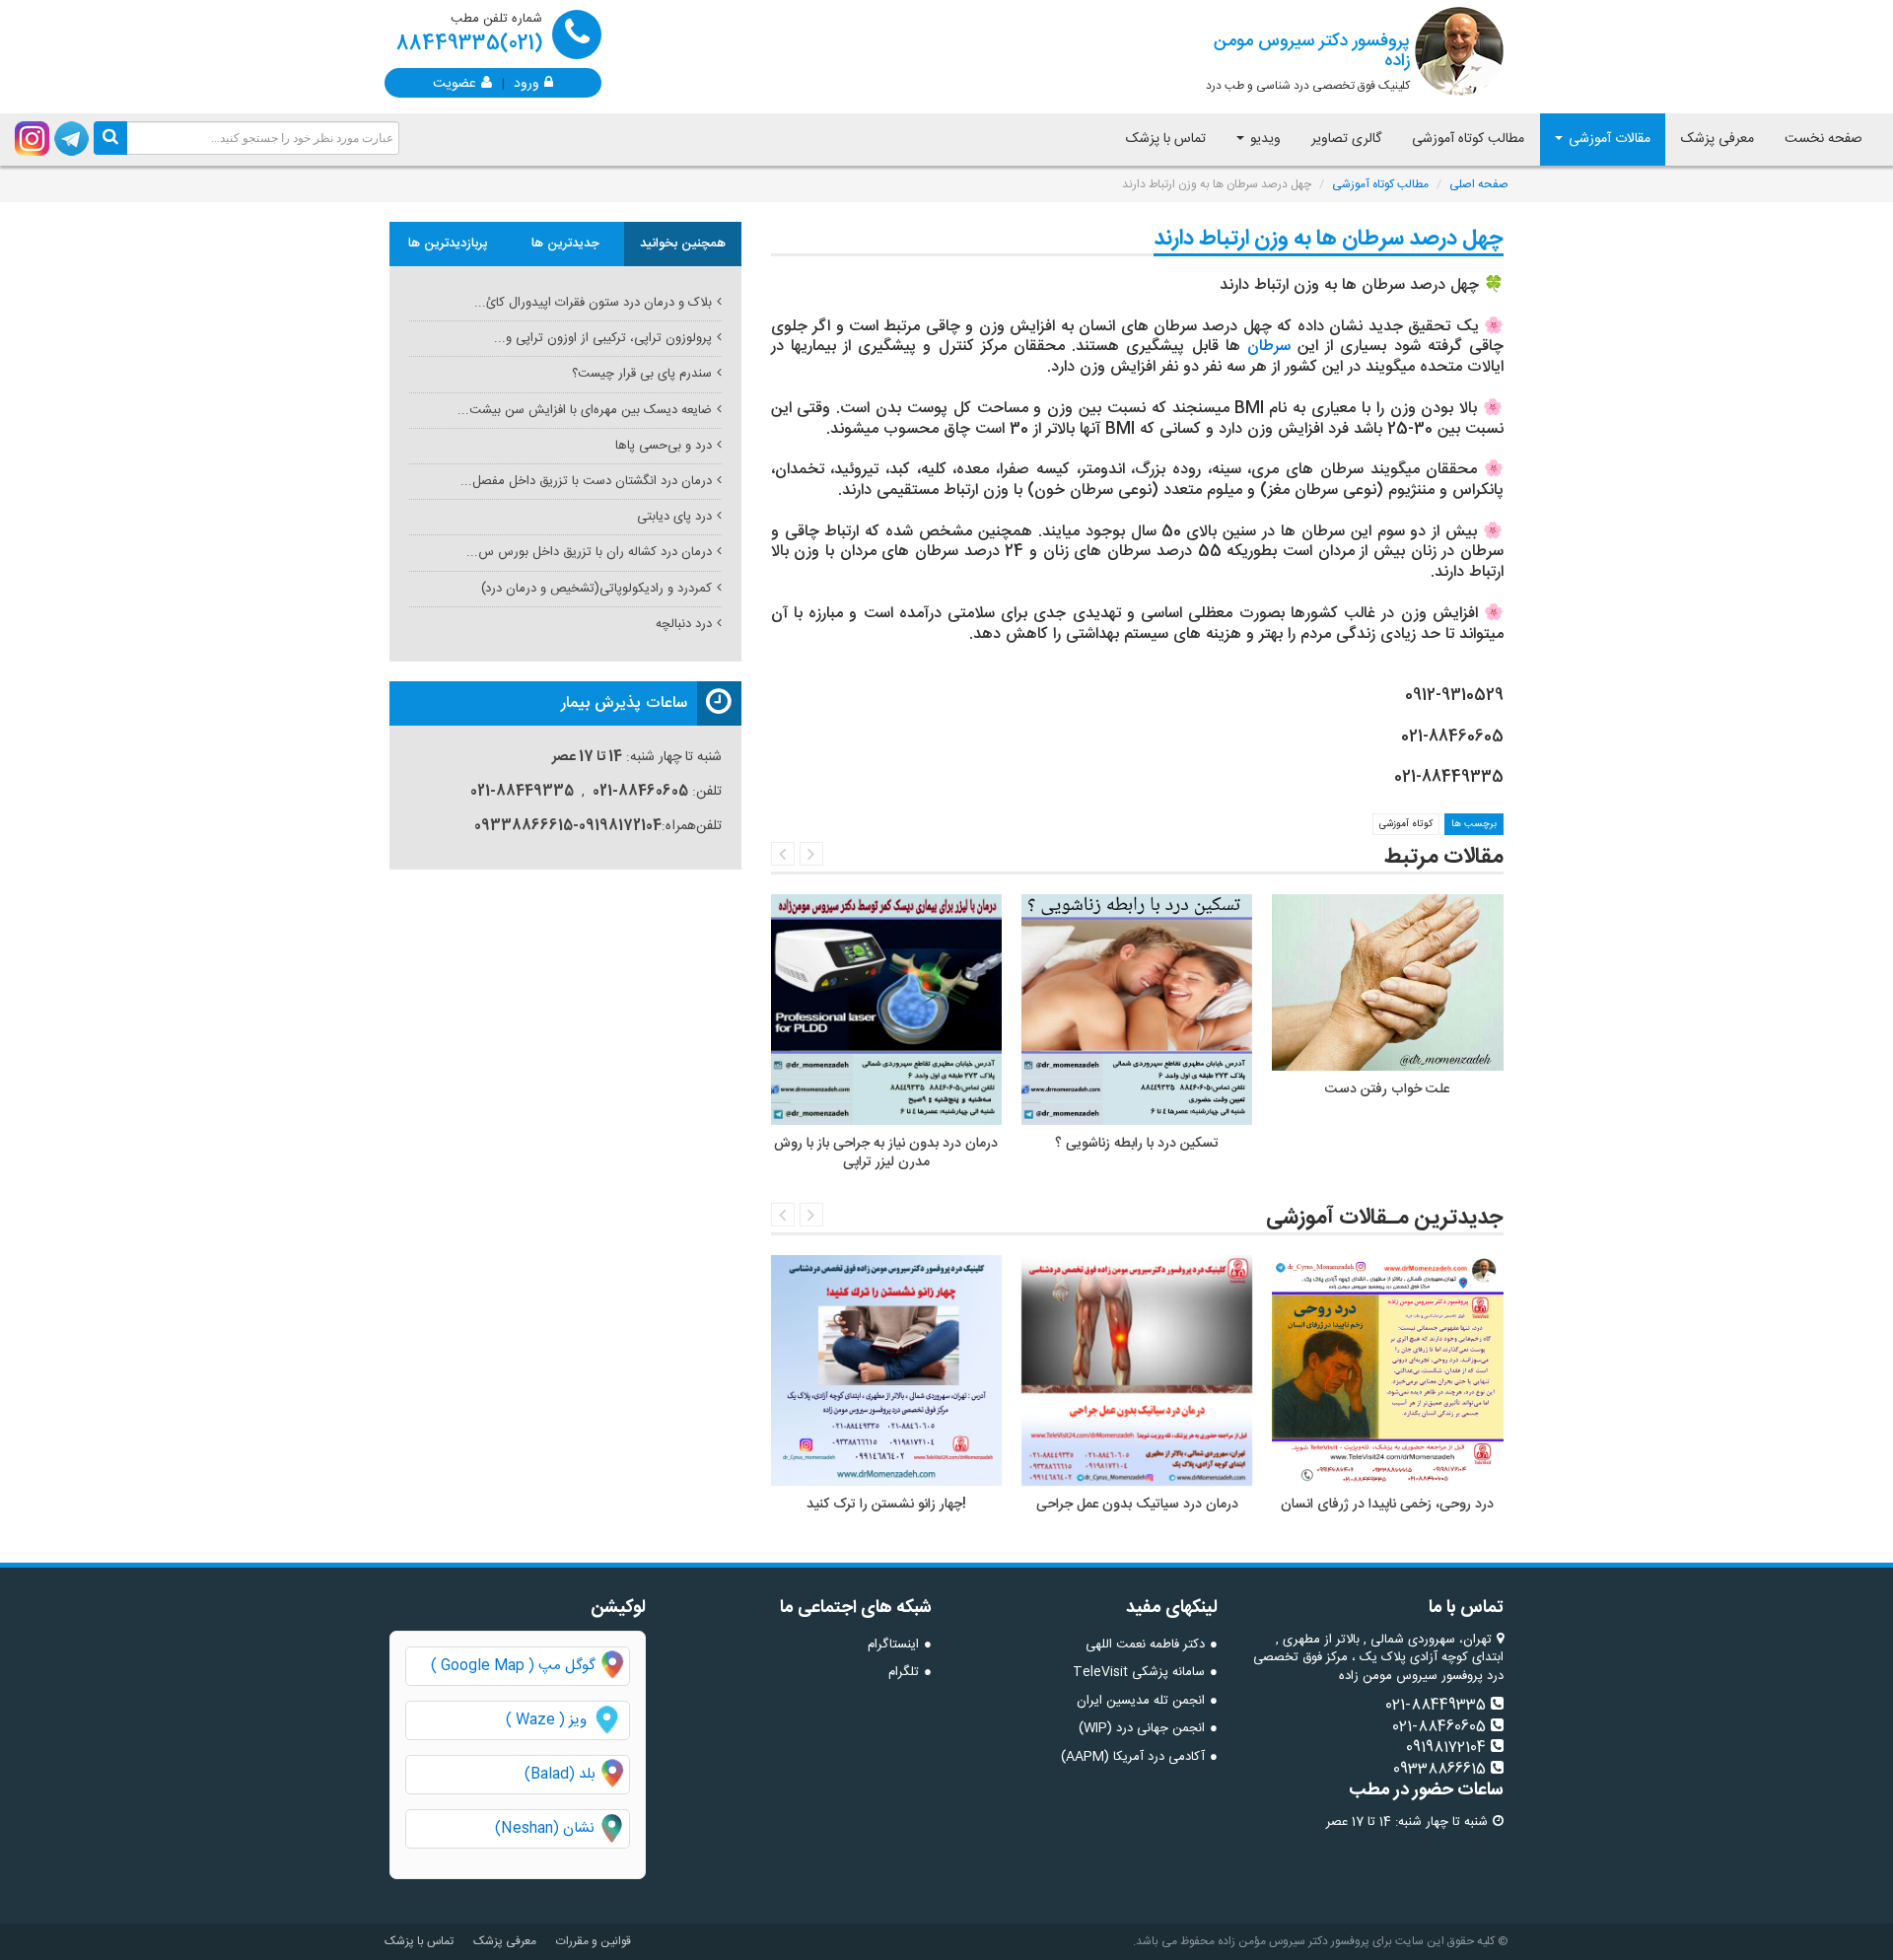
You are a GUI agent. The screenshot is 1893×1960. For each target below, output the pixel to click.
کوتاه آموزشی (1406, 824)
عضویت (455, 82)
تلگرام (904, 1672)
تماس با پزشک (1166, 139)
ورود (526, 82)
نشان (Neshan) (562, 1828)
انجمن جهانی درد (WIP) (1142, 1728)
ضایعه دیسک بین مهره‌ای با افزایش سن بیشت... (585, 410)
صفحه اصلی (1479, 184)
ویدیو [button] (1263, 139)
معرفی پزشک (1718, 139)
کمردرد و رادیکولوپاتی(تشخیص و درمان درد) (596, 589)
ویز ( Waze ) (546, 1720)
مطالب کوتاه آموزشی (1468, 139)
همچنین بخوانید (683, 244)
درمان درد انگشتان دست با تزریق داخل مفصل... (586, 481)
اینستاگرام (893, 1645)
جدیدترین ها (565, 244)
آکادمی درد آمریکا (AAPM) (1133, 1757)
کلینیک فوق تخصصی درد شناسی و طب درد (1308, 61)
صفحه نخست (1823, 139)
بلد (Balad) (560, 1774)
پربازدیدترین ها (448, 244)
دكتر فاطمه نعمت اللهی (1145, 1645)
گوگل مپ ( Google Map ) (513, 1666)
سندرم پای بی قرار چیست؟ (642, 374)
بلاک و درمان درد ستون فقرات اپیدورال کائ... (593, 303)
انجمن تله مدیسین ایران (1141, 1701)
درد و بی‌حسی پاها (664, 446)
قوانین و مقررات (594, 1941)
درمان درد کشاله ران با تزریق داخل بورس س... (589, 552)
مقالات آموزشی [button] (1608, 139)
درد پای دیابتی (674, 517)
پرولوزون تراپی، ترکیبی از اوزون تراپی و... (603, 338)
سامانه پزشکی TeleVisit (1139, 1672)
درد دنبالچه (684, 624)
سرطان (1269, 347)
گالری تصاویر (1346, 139)
